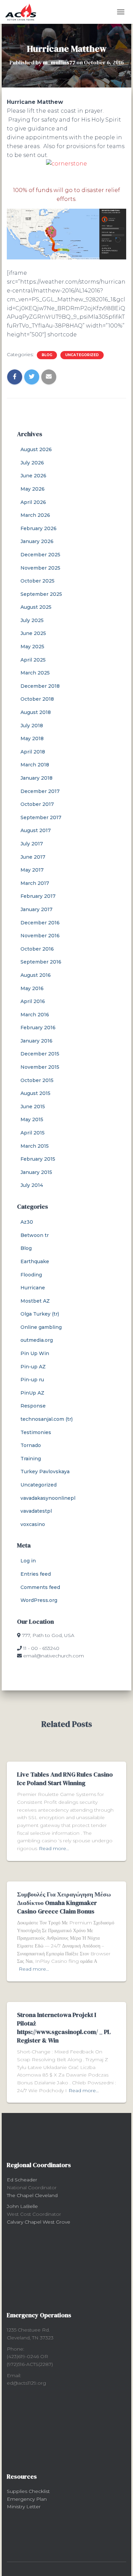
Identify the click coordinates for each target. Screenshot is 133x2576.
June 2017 (33, 857)
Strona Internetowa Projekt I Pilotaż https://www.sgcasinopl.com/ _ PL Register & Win (64, 2028)
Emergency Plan (27, 2499)
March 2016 (35, 1015)
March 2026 (35, 515)
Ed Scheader (22, 2180)
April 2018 (33, 752)
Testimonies (36, 1432)
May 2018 (32, 738)
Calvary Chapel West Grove (39, 2222)
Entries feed (36, 1574)
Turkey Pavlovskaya (45, 1472)
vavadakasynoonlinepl (48, 1498)
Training (31, 1459)
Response (33, 1406)
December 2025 (40, 555)
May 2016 (32, 988)
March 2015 (35, 1146)
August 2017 (36, 830)
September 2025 (41, 594)
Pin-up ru (32, 1380)
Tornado (31, 1445)
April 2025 (33, 660)
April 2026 (33, 502)
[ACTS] (23, 12)
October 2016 (37, 949)
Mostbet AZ (35, 1301)
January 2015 (36, 1172)
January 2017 (36, 909)
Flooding (31, 1275)
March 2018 (35, 765)
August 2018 (36, 712)
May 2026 (33, 489)
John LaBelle (22, 2206)
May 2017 (32, 870)
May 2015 (32, 1119)
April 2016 (33, 1001)
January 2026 (37, 541)
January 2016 (36, 1041)
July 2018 (32, 726)
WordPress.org (39, 1600)
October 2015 (37, 1080)
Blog (47, 355)
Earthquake (35, 1261)
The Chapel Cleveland (32, 2195)
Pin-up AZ (33, 1367)
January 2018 (36, 778)
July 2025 (32, 620)
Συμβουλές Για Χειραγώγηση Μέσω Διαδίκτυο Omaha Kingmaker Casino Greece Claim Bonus (64, 1903)
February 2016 (38, 1028)
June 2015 (33, 1107)
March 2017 (35, 883)
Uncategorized (82, 355)
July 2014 (32, 1185)
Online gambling (41, 1327)
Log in (28, 1561)
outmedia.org (37, 1340)
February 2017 (38, 896)
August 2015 (35, 1093)
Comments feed (40, 1587)
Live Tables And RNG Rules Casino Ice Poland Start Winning (65, 1779)
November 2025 (40, 568)
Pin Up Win (35, 1353)
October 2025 (38, 581)
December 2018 (40, 686)
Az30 (27, 1222)
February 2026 (39, 528)
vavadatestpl (36, 1511)
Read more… (54, 1848)
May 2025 (32, 647)
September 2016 (41, 962)
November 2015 (40, 1067)
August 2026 (36, 449)
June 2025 (33, 633)
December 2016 (40, 923)
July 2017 (32, 844)
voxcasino (33, 1524)
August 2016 (36, 975)
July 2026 (32, 463)
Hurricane (33, 1288)
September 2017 (41, 817)
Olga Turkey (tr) (40, 1314)
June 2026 (33, 476)
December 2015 (40, 1054)
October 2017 (37, 804)
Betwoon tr (35, 1235)
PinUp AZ (32, 1393)
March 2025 (35, 673)
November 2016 (40, 936)
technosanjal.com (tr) (47, 1419)
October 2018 (37, 699)
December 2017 (40, 791)
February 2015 (38, 1159)
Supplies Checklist (28, 2491)
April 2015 (33, 1133)
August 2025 (36, 607)
